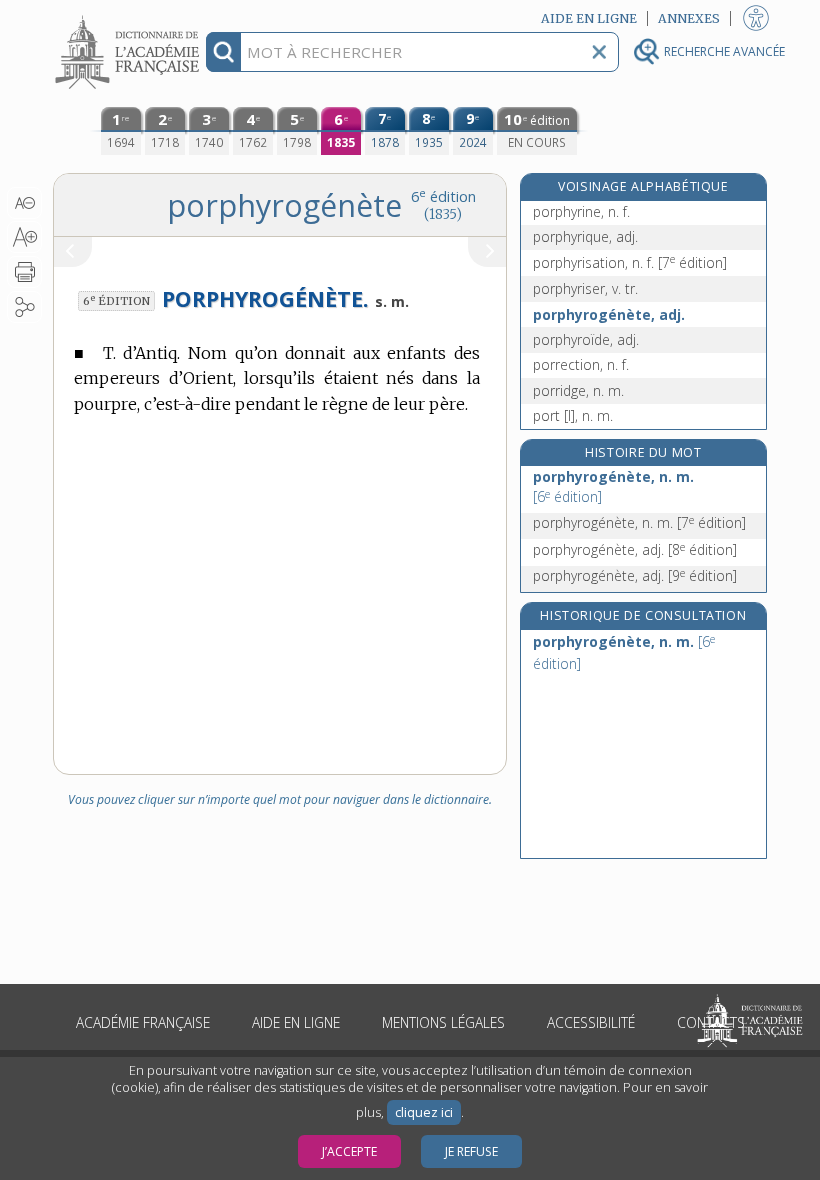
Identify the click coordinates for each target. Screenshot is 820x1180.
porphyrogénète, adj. (609, 314)
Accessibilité (591, 1022)
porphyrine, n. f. (581, 211)
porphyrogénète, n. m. (613, 486)
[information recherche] (223, 52)
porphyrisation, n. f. (630, 262)
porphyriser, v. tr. (585, 288)
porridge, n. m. (578, 390)
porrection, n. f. (581, 364)
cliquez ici (424, 1112)
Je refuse (471, 1151)
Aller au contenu (130, 17)
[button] (24, 203)
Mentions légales (443, 1022)
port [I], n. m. (573, 415)
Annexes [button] (689, 18)
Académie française (143, 1022)
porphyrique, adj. (585, 236)
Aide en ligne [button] (589, 18)
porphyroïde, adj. (586, 339)
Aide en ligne (296, 1022)
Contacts (711, 1022)
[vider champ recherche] (599, 52)
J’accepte (349, 1151)
